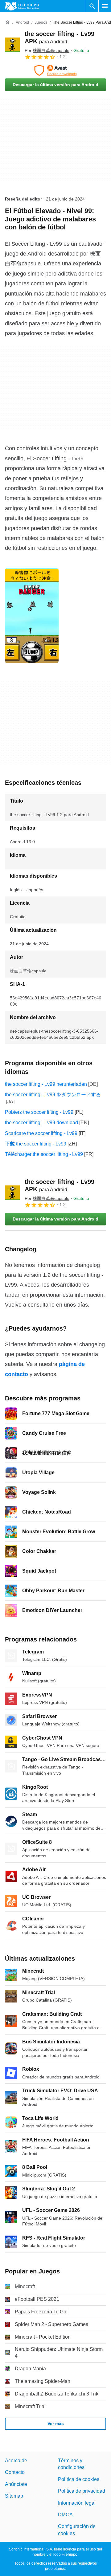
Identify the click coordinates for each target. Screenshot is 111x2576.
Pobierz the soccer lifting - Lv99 (39, 1112)
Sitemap (14, 2496)
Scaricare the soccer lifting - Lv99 (41, 1133)
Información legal (77, 2503)
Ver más (56, 2423)
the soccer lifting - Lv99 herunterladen (46, 1084)
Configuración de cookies (77, 2530)
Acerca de (16, 2461)
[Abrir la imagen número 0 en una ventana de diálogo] (32, 616)
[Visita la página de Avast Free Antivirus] (55, 70)
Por (47, 50)
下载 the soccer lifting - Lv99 (36, 1144)
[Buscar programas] (92, 6)
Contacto (15, 2473)
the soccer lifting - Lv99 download (41, 1123)
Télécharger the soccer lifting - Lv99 (44, 1154)
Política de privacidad (82, 2491)
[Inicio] (7, 22)
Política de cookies (79, 2479)
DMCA (65, 2515)
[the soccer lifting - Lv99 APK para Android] (12, 45)
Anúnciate (16, 2484)
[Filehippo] (22, 6)
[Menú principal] (105, 6)
